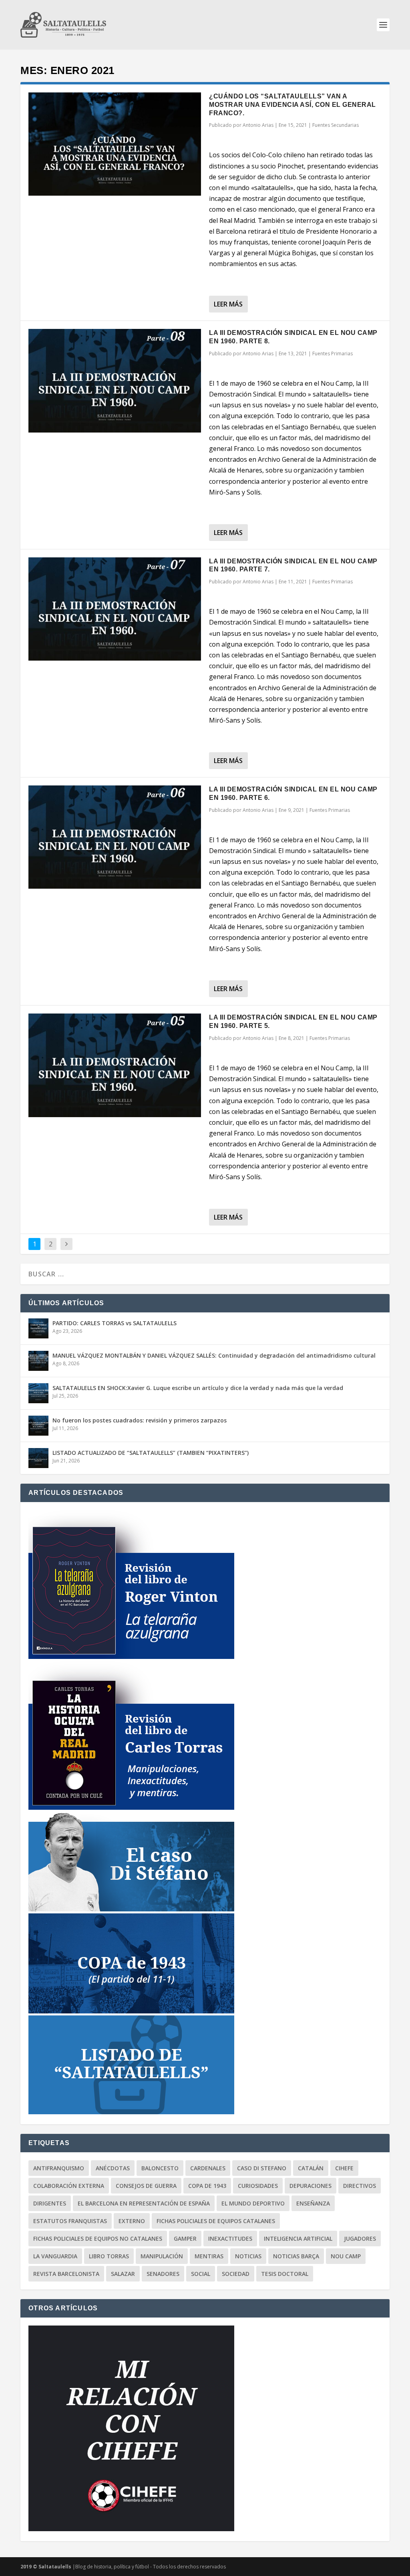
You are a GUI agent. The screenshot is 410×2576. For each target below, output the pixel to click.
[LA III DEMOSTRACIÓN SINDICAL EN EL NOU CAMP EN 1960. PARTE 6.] (115, 837)
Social (201, 2274)
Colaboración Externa (69, 2186)
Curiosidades (258, 2186)
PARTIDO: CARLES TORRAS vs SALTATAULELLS (115, 1323)
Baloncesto (160, 2168)
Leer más (228, 304)
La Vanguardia (55, 2256)
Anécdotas (113, 2168)
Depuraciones (311, 2186)
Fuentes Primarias (333, 354)
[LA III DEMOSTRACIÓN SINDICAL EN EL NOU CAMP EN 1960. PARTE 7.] (115, 609)
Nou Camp (346, 2256)
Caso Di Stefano (262, 2168)
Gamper (185, 2238)
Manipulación (162, 2256)
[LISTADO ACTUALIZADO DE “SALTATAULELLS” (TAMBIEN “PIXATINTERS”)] (38, 1458)
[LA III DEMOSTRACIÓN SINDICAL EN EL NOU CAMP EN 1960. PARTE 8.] (115, 381)
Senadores (163, 2274)
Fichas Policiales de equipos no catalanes (98, 2238)
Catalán (311, 2168)
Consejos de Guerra (146, 2186)
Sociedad (236, 2274)
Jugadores (360, 2238)
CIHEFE (344, 2168)
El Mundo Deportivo (253, 2203)
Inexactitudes (230, 2238)
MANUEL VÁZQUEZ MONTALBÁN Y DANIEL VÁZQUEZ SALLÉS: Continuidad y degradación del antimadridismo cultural (214, 1355)
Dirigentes (50, 2203)
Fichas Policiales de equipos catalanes (216, 2221)
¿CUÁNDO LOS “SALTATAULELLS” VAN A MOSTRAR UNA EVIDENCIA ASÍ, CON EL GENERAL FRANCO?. (292, 105)
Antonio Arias (258, 125)
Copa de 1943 (207, 2186)
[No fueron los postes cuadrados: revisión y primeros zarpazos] (38, 1426)
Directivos (360, 2186)
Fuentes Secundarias (336, 125)
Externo (132, 2221)
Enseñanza (313, 2203)
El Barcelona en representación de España (144, 2203)
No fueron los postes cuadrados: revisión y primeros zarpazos (140, 1420)
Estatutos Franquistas (70, 2221)
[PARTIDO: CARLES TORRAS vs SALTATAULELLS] (38, 1328)
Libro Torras (109, 2256)
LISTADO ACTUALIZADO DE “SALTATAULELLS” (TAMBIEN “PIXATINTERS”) (151, 1453)
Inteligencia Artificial (298, 2238)
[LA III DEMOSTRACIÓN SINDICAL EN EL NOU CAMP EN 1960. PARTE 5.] (115, 1065)
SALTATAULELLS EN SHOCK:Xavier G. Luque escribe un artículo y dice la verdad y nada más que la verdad (198, 1388)
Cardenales (208, 2168)
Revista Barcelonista (66, 2274)
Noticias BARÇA (296, 2256)
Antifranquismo (59, 2168)
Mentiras (209, 2256)
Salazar (123, 2274)
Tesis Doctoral (285, 2274)
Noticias (248, 2256)
